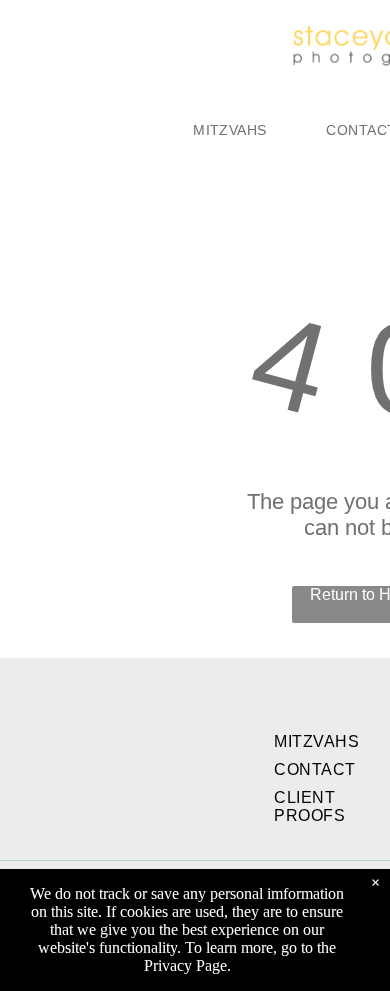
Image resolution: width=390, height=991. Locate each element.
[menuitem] (229, 130)
